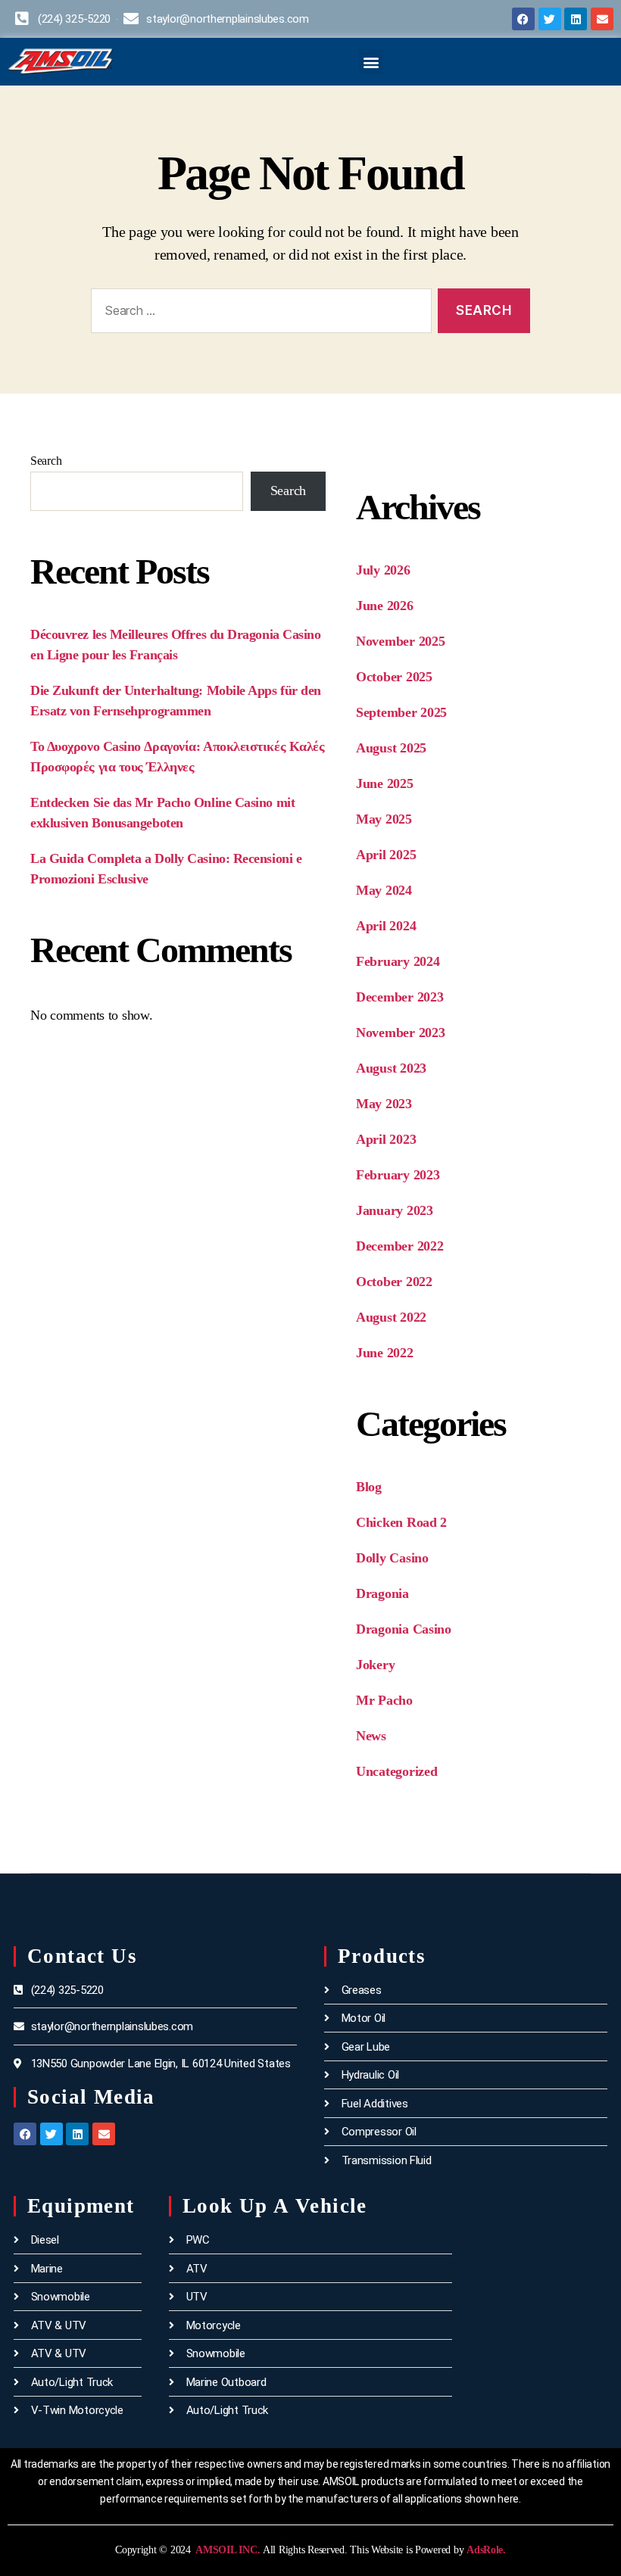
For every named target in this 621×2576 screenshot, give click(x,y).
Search (46, 461)
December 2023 (400, 997)
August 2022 (391, 1317)
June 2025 (385, 783)
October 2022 (394, 1282)
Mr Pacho (384, 1700)
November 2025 (401, 641)
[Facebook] (523, 19)
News (371, 1736)
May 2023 (384, 1104)
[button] (371, 62)
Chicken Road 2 (401, 1522)
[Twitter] (550, 19)
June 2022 (385, 1353)
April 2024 (386, 926)
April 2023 (386, 1139)
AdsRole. (486, 2550)
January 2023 (395, 1210)
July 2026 (383, 570)
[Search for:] (258, 314)
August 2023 (391, 1068)
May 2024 (384, 890)
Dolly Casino (392, 1558)
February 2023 (398, 1175)
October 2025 (394, 677)
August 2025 (391, 748)
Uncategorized (397, 1771)
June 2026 (385, 606)
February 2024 (398, 961)
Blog (369, 1487)
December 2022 (400, 1246)
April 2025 (386, 855)
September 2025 (401, 712)
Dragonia (382, 1593)
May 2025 (384, 819)
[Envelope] (602, 19)
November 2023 (401, 1033)
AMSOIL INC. (227, 2550)
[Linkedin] (576, 19)
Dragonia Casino (404, 1629)
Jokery (375, 1665)
